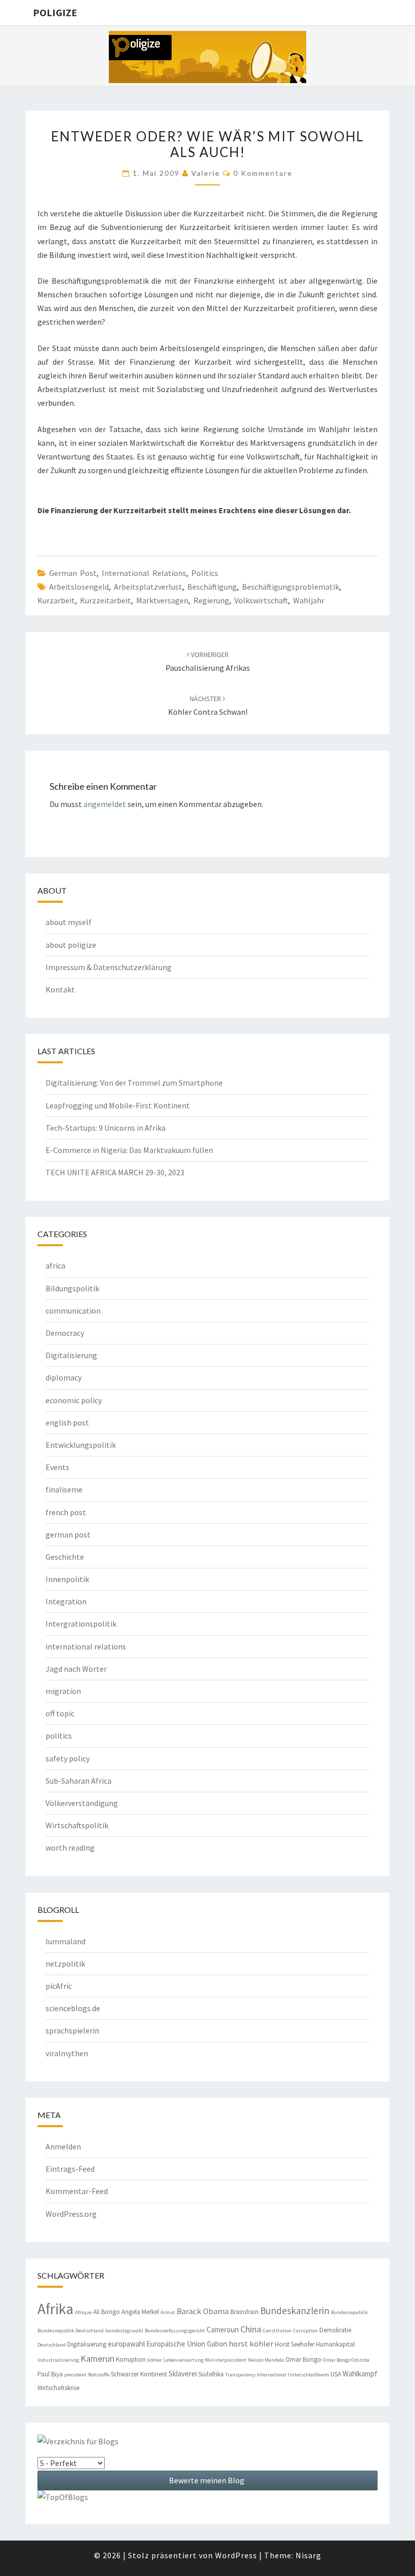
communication (73, 1311)
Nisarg (308, 2555)
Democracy (65, 1333)
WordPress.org (71, 2214)
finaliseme (64, 1489)
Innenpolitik (67, 1579)
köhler (155, 2360)
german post (73, 573)
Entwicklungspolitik (81, 1445)
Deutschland (52, 2345)
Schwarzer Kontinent (139, 2374)
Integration (66, 1601)
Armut (168, 2312)
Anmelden (63, 2146)
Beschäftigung (212, 587)
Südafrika (211, 2374)
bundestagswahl (124, 2331)
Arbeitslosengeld (79, 587)
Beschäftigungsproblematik (290, 587)
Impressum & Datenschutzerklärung (109, 967)
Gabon (217, 2344)
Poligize (55, 12)
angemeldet (105, 804)
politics (205, 573)
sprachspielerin (72, 2030)
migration (63, 1691)
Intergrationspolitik (81, 1624)
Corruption (305, 2331)
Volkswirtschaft (261, 600)
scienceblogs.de (73, 2008)
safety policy (68, 1758)
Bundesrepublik (349, 2312)
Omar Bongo (303, 2359)
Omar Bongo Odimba (346, 2360)
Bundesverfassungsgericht (175, 2331)
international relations (144, 573)
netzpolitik (65, 1964)
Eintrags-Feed (70, 2169)
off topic (60, 1713)
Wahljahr (309, 600)
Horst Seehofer (295, 2344)
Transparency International (256, 2375)
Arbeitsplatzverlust (148, 587)
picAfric (59, 1986)
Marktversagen (162, 600)
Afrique (83, 2312)
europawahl (126, 2344)
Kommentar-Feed (77, 2191)
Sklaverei (183, 2374)
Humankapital (335, 2344)
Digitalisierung (71, 1355)
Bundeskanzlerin (295, 2311)
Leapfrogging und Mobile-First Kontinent (118, 1105)
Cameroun (223, 2330)
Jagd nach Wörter (76, 1669)
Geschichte (65, 1557)
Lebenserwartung (183, 2360)
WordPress (236, 2555)
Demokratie (335, 2330)
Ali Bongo (107, 2312)
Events (57, 1467)
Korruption (131, 2359)
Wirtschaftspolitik (77, 1825)
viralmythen (67, 2053)
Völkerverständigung (82, 1803)
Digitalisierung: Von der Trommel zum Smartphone (134, 1083)
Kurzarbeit (56, 600)
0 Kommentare (263, 173)
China (251, 2329)
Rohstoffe (99, 2375)
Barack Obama (203, 2311)
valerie (206, 173)
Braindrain (244, 2312)
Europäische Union (176, 2344)
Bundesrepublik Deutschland (71, 2331)
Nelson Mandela (266, 2360)
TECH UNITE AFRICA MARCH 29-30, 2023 (115, 1172)
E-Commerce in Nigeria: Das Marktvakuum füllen (129, 1150)
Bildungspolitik (72, 1288)
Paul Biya (50, 2374)
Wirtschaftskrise (58, 2388)
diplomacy (64, 1377)
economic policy (74, 1400)
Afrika (55, 2309)
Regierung (211, 600)
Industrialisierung (58, 2360)
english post (67, 1422)
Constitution (277, 2331)
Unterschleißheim (308, 2375)
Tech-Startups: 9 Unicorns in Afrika (106, 1128)
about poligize (71, 945)
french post (66, 1512)
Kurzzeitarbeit (106, 600)
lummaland (66, 1941)
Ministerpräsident (226, 2360)
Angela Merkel (140, 2312)
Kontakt (60, 989)
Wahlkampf (360, 2374)
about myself (69, 922)
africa (55, 1265)
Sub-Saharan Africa (78, 1781)
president (75, 2375)
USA (336, 2374)
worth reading (70, 1848)
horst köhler (251, 2344)
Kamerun (97, 2358)
